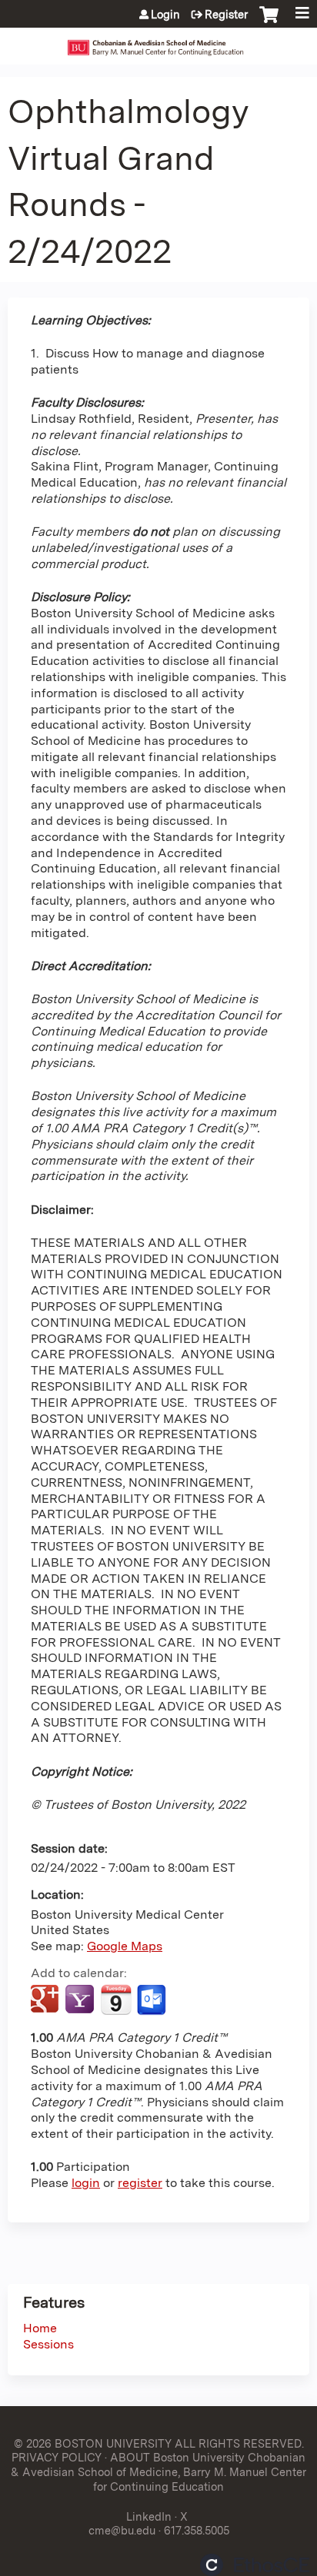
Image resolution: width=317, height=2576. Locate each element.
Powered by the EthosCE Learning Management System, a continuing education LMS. (255, 2565)
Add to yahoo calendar (81, 2000)
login (86, 2183)
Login (165, 15)
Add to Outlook (153, 2000)
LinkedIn (149, 2516)
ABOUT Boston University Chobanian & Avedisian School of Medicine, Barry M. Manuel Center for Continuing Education (158, 2471)
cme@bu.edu (122, 2530)
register (140, 2183)
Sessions (48, 2344)
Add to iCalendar (116, 1999)
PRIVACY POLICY (57, 2457)
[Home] (158, 42)
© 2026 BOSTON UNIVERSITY (93, 2443)
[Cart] (269, 22)
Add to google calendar (47, 2000)
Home (40, 2328)
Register (226, 15)
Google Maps (125, 1946)
